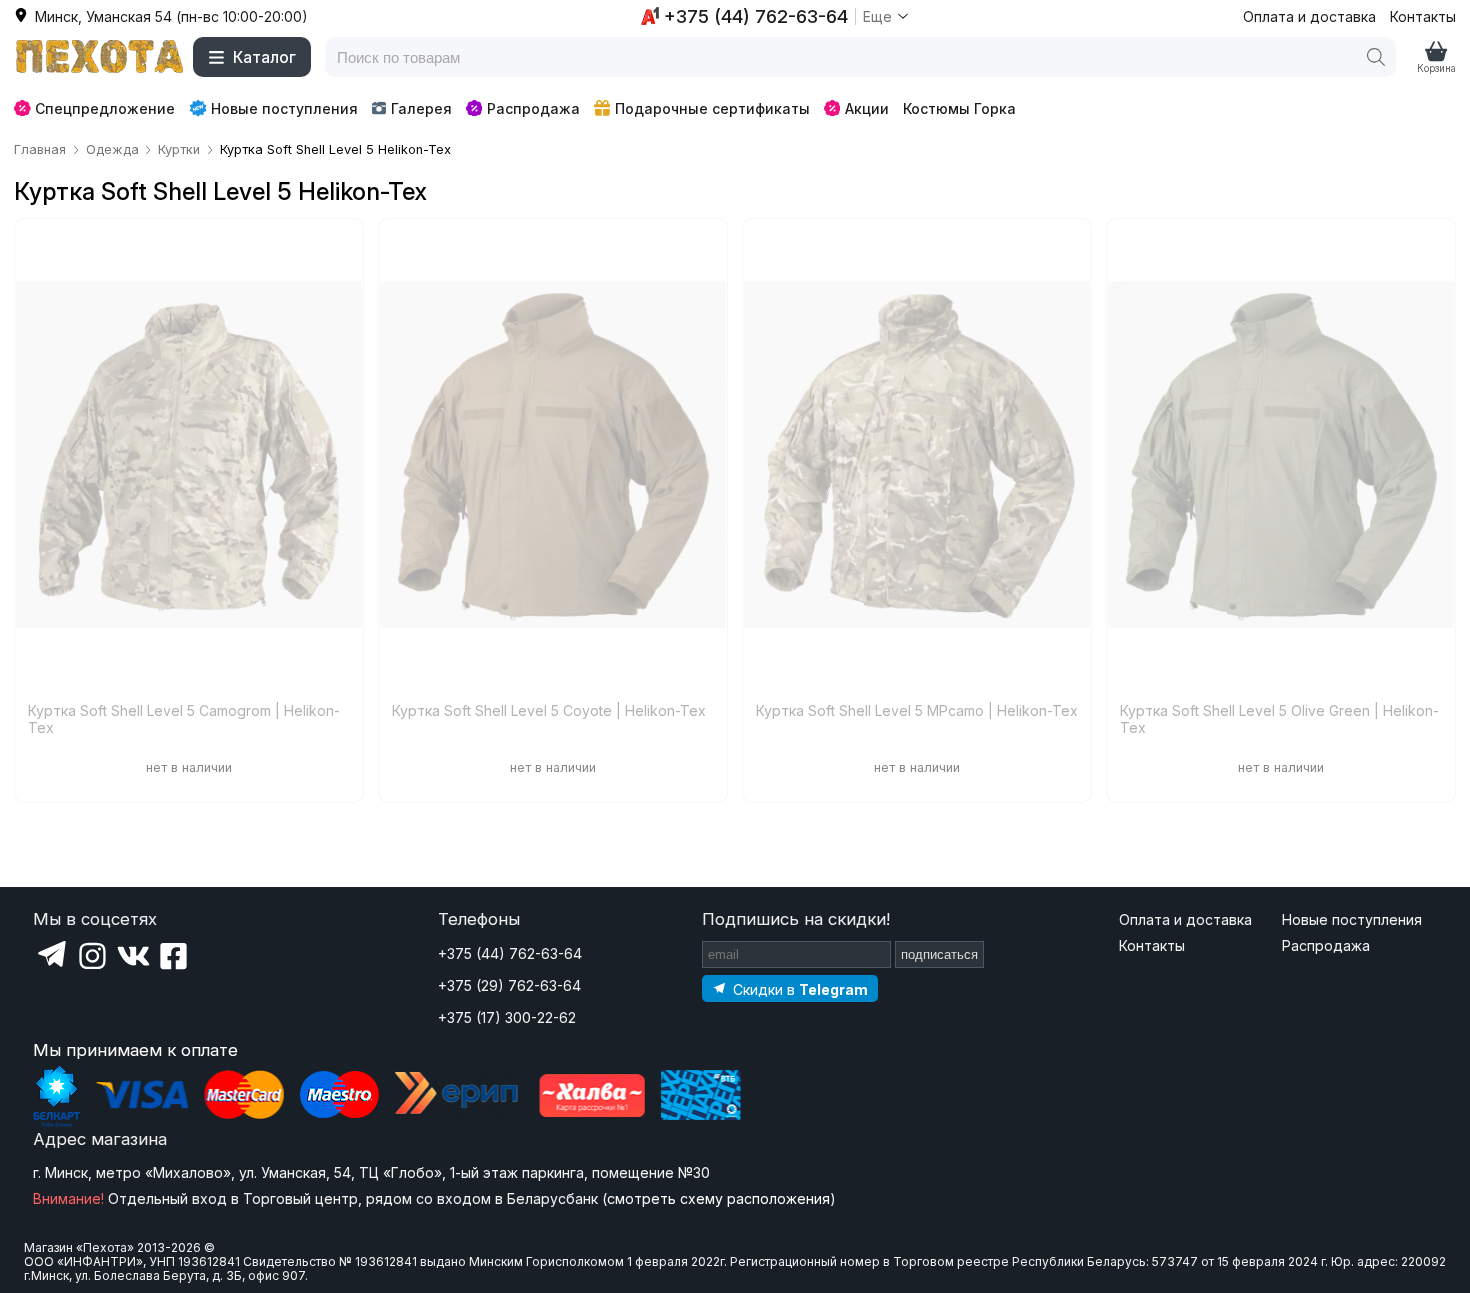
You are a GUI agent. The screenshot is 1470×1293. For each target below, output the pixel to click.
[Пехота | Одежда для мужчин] (100, 57)
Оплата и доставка (1309, 16)
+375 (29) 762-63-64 (509, 985)
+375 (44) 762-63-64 (510, 953)
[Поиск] (1376, 57)
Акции (867, 108)
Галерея (421, 108)
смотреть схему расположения (718, 1198)
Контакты (1423, 16)
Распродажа (533, 108)
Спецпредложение (105, 108)
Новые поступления (284, 108)
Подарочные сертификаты (712, 108)
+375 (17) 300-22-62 (507, 1017)
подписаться (939, 954)
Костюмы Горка (959, 108)
